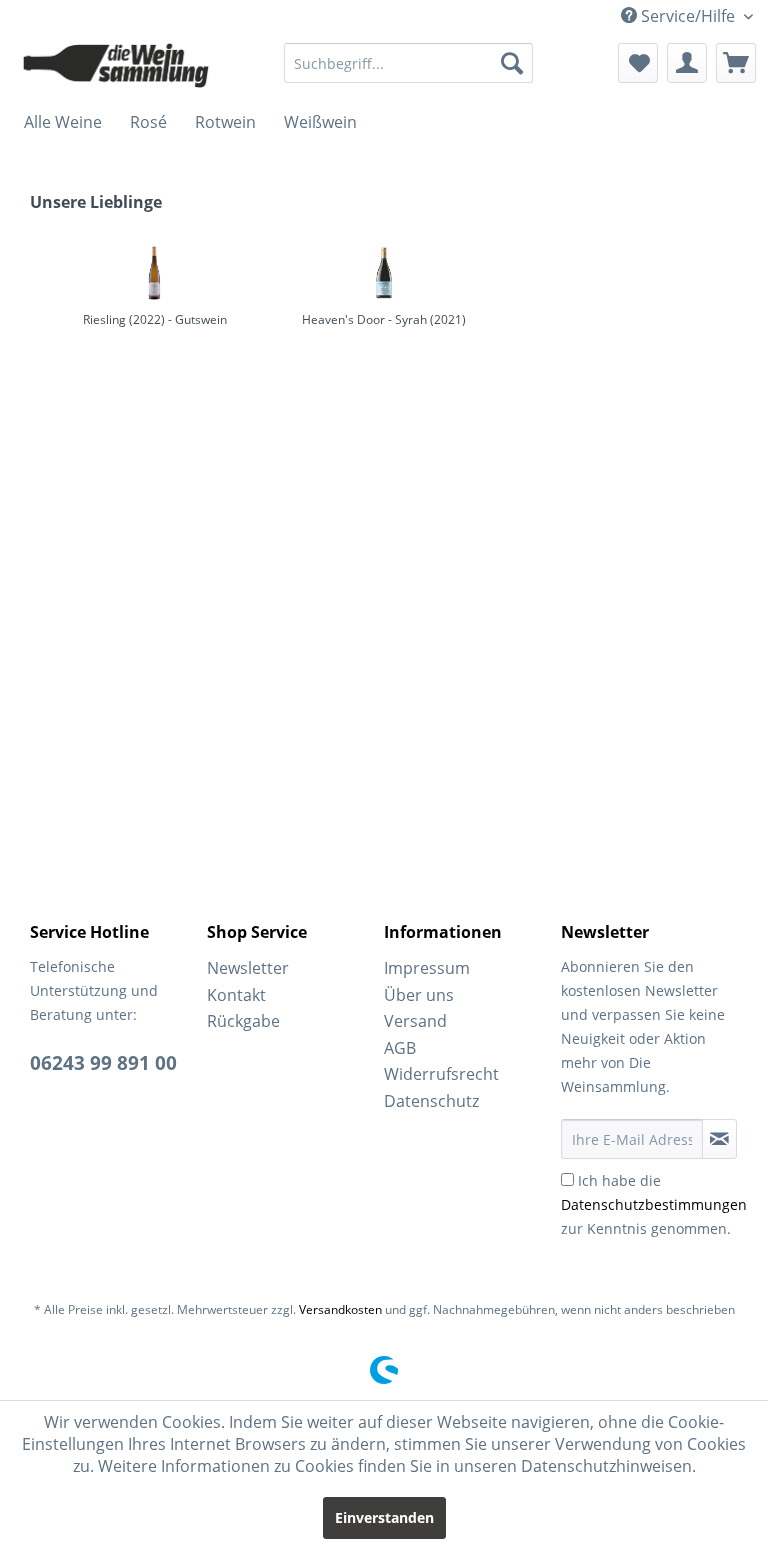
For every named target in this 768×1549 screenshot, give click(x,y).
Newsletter (248, 968)
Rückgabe (243, 1021)
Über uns (419, 995)
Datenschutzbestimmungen (654, 1204)
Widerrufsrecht (441, 1074)
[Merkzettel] (638, 63)
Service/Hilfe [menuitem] (688, 16)
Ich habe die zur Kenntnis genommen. (654, 1204)
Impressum (427, 968)
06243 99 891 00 (103, 1063)
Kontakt (236, 995)
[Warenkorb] (736, 63)
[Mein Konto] (687, 63)
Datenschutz (431, 1101)
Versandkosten (340, 1309)
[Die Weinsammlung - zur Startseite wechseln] (116, 68)
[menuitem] (409, 63)
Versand (415, 1021)
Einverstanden (384, 1517)
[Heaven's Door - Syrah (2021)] (383, 273)
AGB (400, 1048)
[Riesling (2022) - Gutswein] (154, 273)
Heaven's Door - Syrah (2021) (384, 319)
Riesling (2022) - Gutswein (155, 319)
